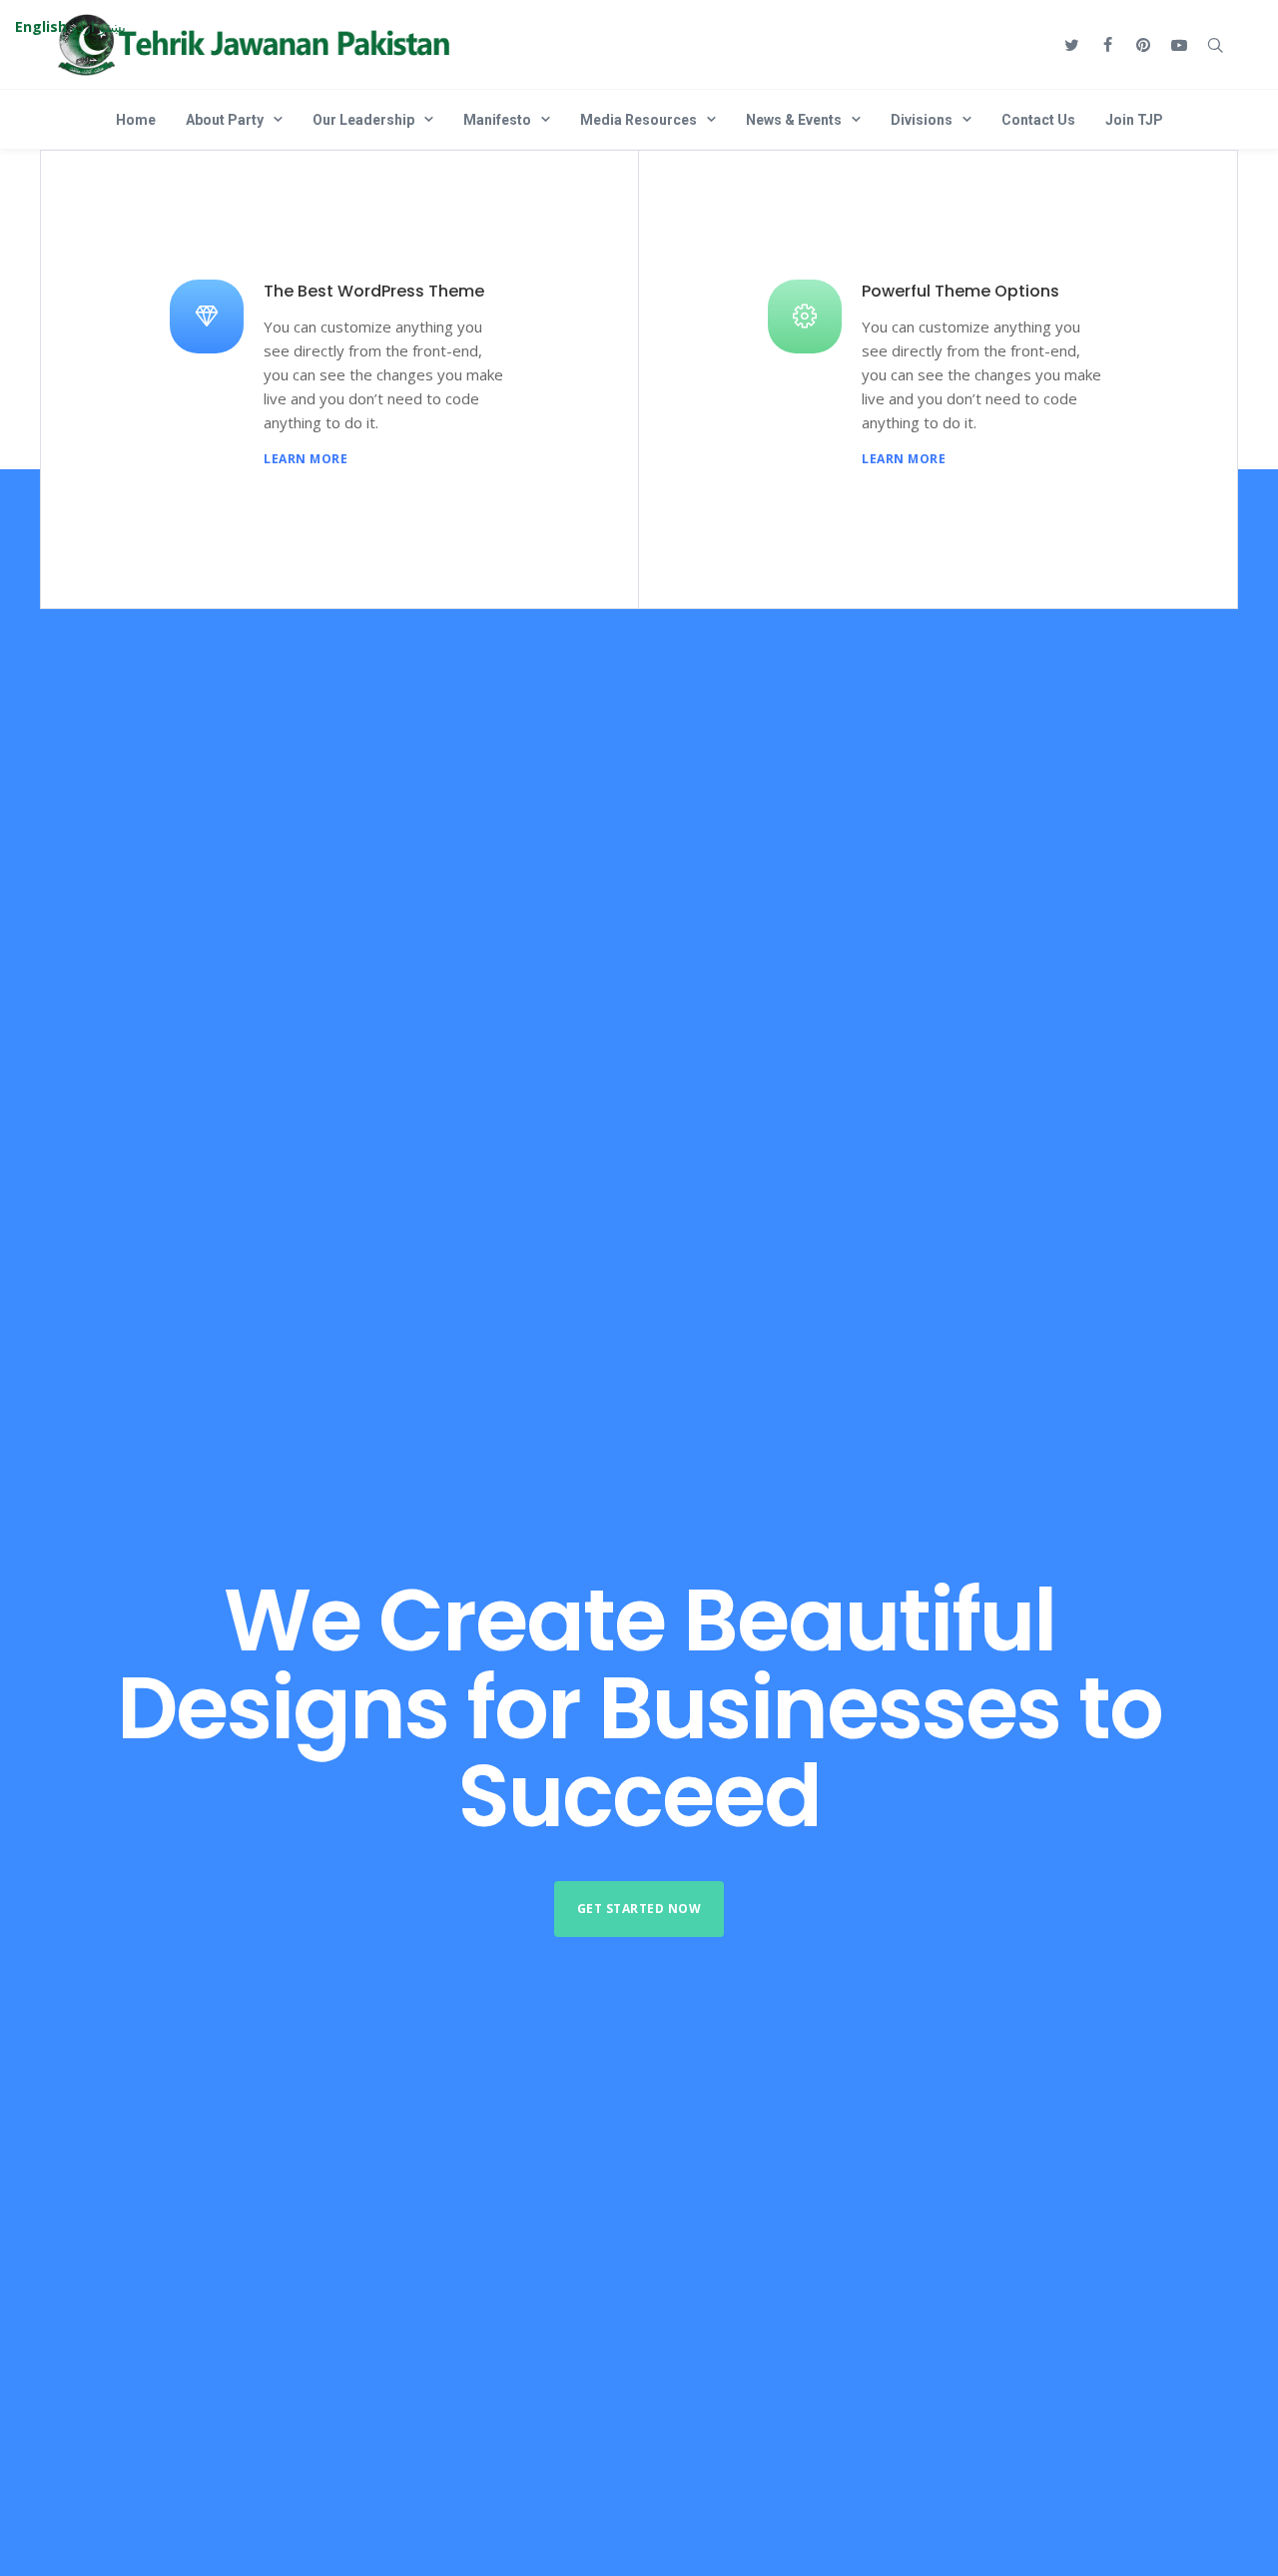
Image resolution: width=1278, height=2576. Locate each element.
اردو (83, 26)
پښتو (112, 26)
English (41, 26)
